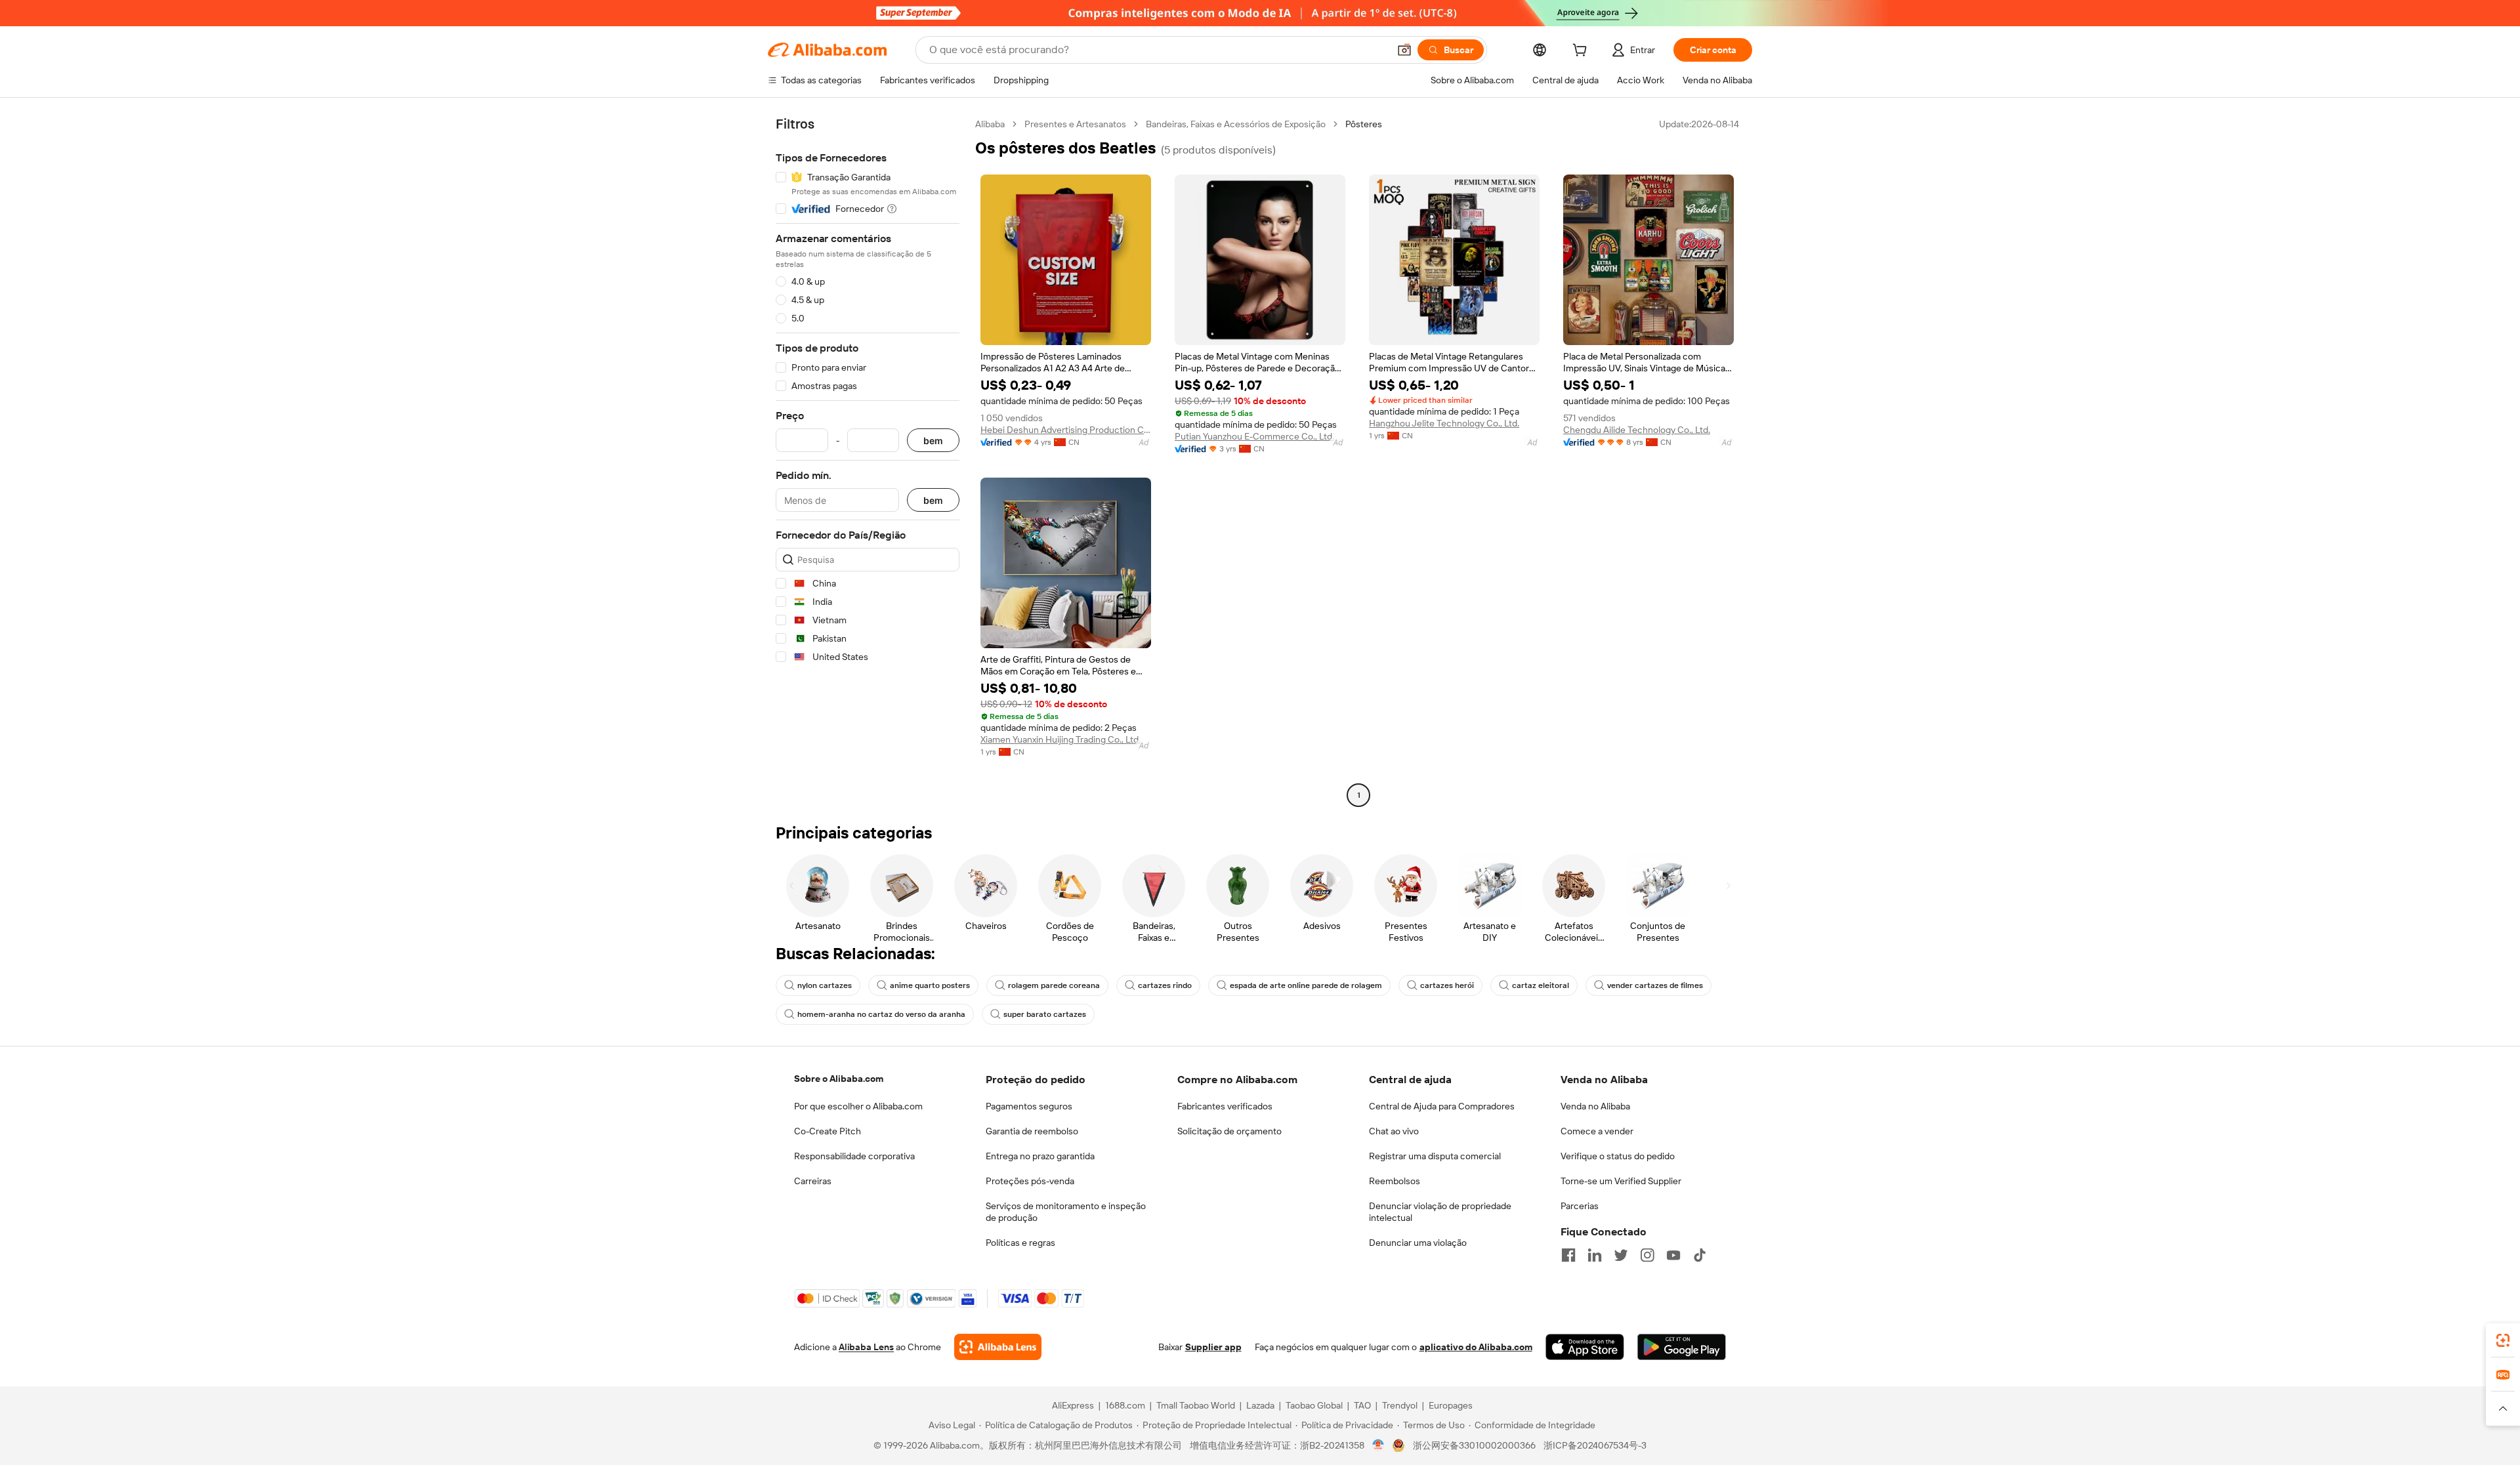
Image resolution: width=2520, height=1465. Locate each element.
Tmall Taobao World (1196, 1405)
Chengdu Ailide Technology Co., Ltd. (1637, 430)
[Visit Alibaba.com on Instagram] (1647, 1255)
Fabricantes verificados (1225, 1106)
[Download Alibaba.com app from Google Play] (1682, 1347)
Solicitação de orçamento (1229, 1131)
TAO (1362, 1405)
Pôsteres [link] (1364, 124)
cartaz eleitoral (1541, 985)
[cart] (1582, 52)
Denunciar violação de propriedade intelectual (1440, 1212)
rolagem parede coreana (1054, 985)
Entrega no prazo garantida (1040, 1156)
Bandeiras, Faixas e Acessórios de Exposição (1236, 124)
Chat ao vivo (1394, 1131)
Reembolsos (1395, 1181)
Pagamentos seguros (1029, 1106)
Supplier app (1213, 1347)
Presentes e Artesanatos (1075, 124)
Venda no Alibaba (1595, 1106)
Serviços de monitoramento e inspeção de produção (1066, 1212)
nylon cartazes (825, 985)
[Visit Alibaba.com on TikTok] (1700, 1255)
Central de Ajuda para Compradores (1442, 1106)
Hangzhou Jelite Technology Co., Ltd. (1444, 423)
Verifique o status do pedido (1618, 1156)
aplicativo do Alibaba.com (1476, 1347)
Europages (1451, 1405)
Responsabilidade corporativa (854, 1156)
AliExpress (1073, 1405)
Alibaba (990, 124)
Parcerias (1580, 1206)
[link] (2503, 1340)
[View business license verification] (1378, 1445)
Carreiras (813, 1181)
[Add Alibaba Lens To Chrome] (998, 1347)
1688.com (1125, 1405)
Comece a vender (1597, 1131)
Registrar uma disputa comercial (1435, 1156)
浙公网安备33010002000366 (1474, 1445)
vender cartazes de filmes (1655, 985)
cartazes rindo (1165, 985)
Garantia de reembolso (1032, 1131)
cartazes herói (1447, 985)
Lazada (1260, 1405)
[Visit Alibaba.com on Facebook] (1568, 1255)
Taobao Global (1314, 1405)
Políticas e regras (1020, 1243)
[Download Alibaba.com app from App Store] (1585, 1347)
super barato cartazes (1045, 1014)
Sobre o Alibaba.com (839, 1079)
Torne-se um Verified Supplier (1621, 1181)
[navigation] (868, 461)
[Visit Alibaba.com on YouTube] (1673, 1255)
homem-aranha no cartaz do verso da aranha (881, 1014)
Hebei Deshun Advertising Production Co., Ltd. (1066, 430)
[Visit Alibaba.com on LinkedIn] (1595, 1255)
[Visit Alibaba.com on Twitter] (1621, 1255)
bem (933, 441)
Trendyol (1400, 1405)
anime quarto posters (930, 985)
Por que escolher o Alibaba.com (858, 1106)
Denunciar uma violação (1418, 1243)
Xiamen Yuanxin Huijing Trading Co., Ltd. (1060, 739)
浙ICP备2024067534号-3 (1595, 1445)
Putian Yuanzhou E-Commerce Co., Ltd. (1254, 436)
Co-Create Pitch (828, 1131)
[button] (1404, 50)
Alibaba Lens (866, 1347)
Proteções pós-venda (1030, 1181)
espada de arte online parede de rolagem (1306, 985)
